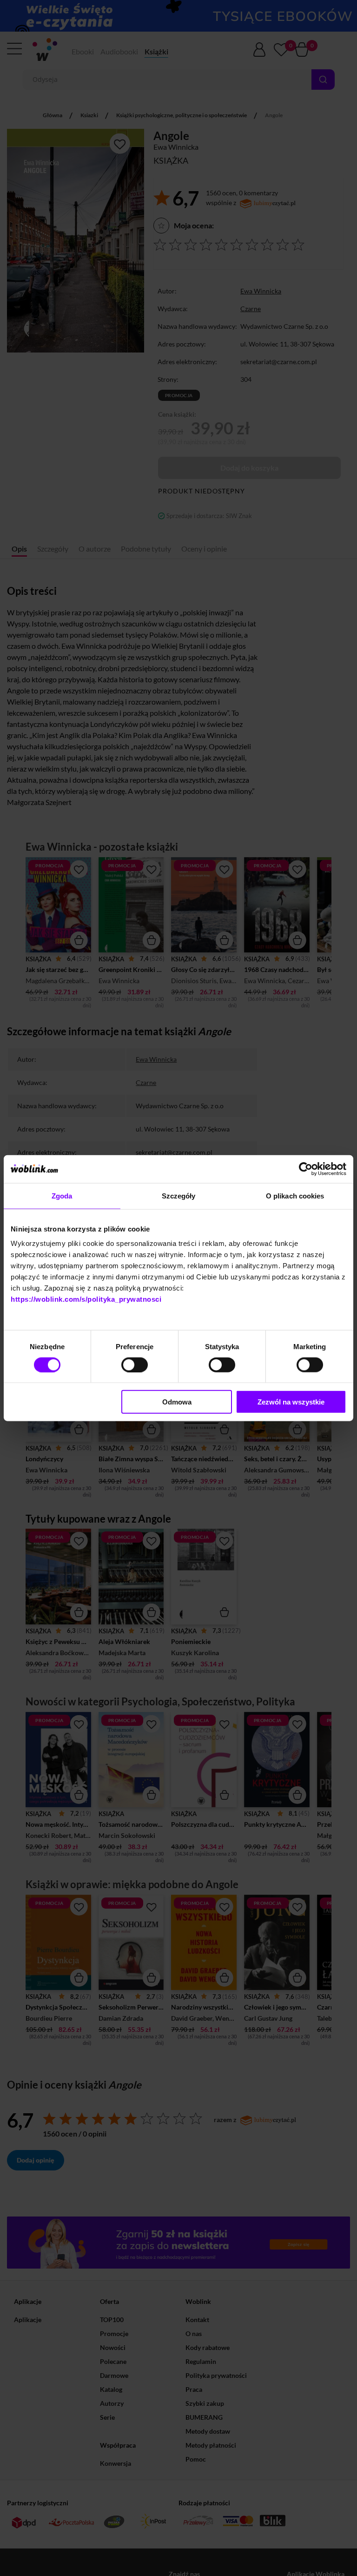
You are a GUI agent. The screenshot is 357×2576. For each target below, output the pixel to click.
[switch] (135, 1365)
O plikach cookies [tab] (295, 1195)
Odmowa (177, 1402)
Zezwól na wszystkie (291, 1402)
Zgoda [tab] (62, 1195)
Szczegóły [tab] (179, 1195)
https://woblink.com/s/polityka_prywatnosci (86, 1299)
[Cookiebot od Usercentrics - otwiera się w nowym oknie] (306, 1169)
